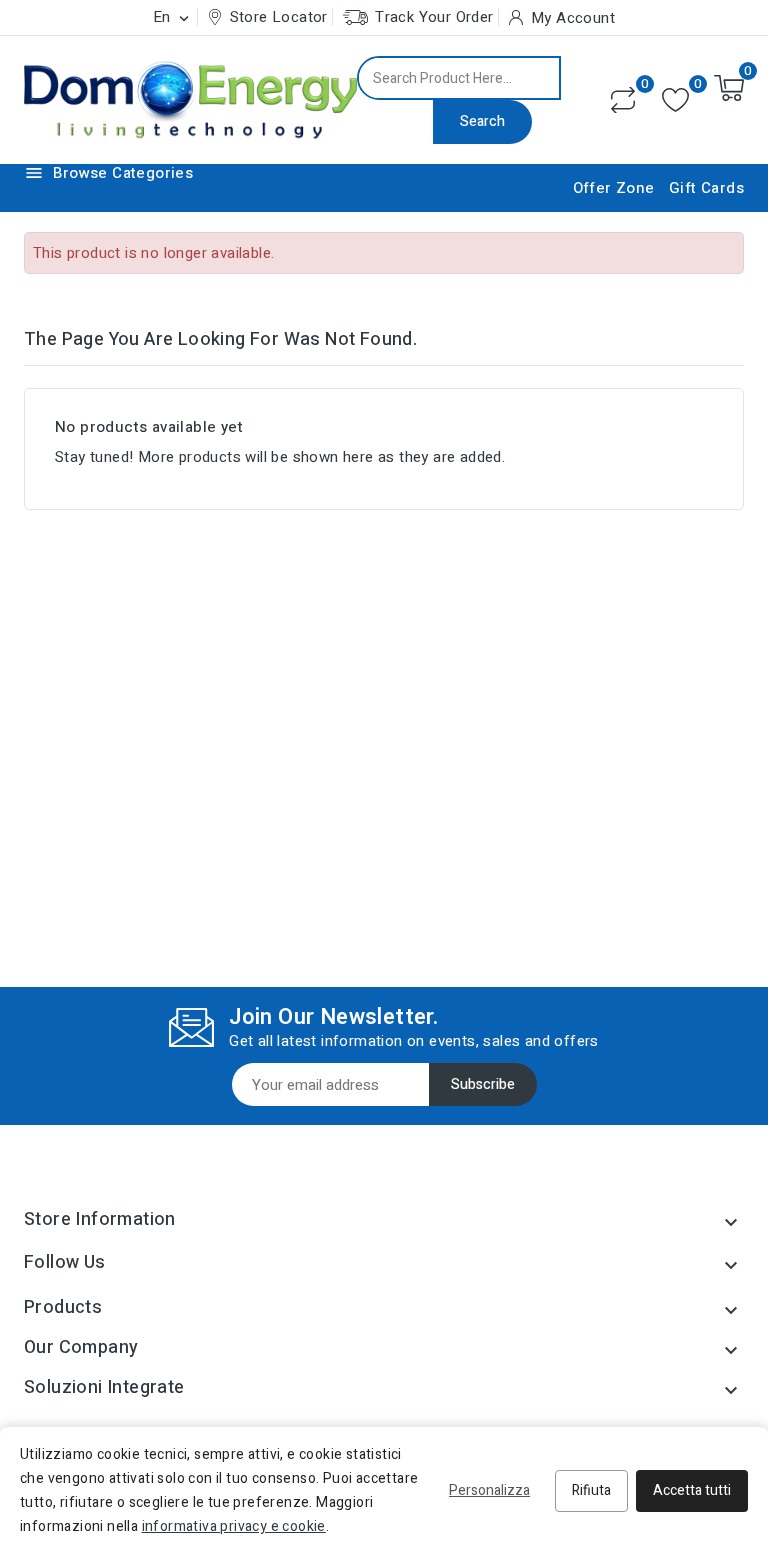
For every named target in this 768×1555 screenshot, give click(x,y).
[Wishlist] (675, 100)
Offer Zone (614, 188)
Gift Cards (706, 188)
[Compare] (623, 100)
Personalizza (489, 1490)
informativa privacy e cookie (234, 1526)
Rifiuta (591, 1490)
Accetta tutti (692, 1490)
